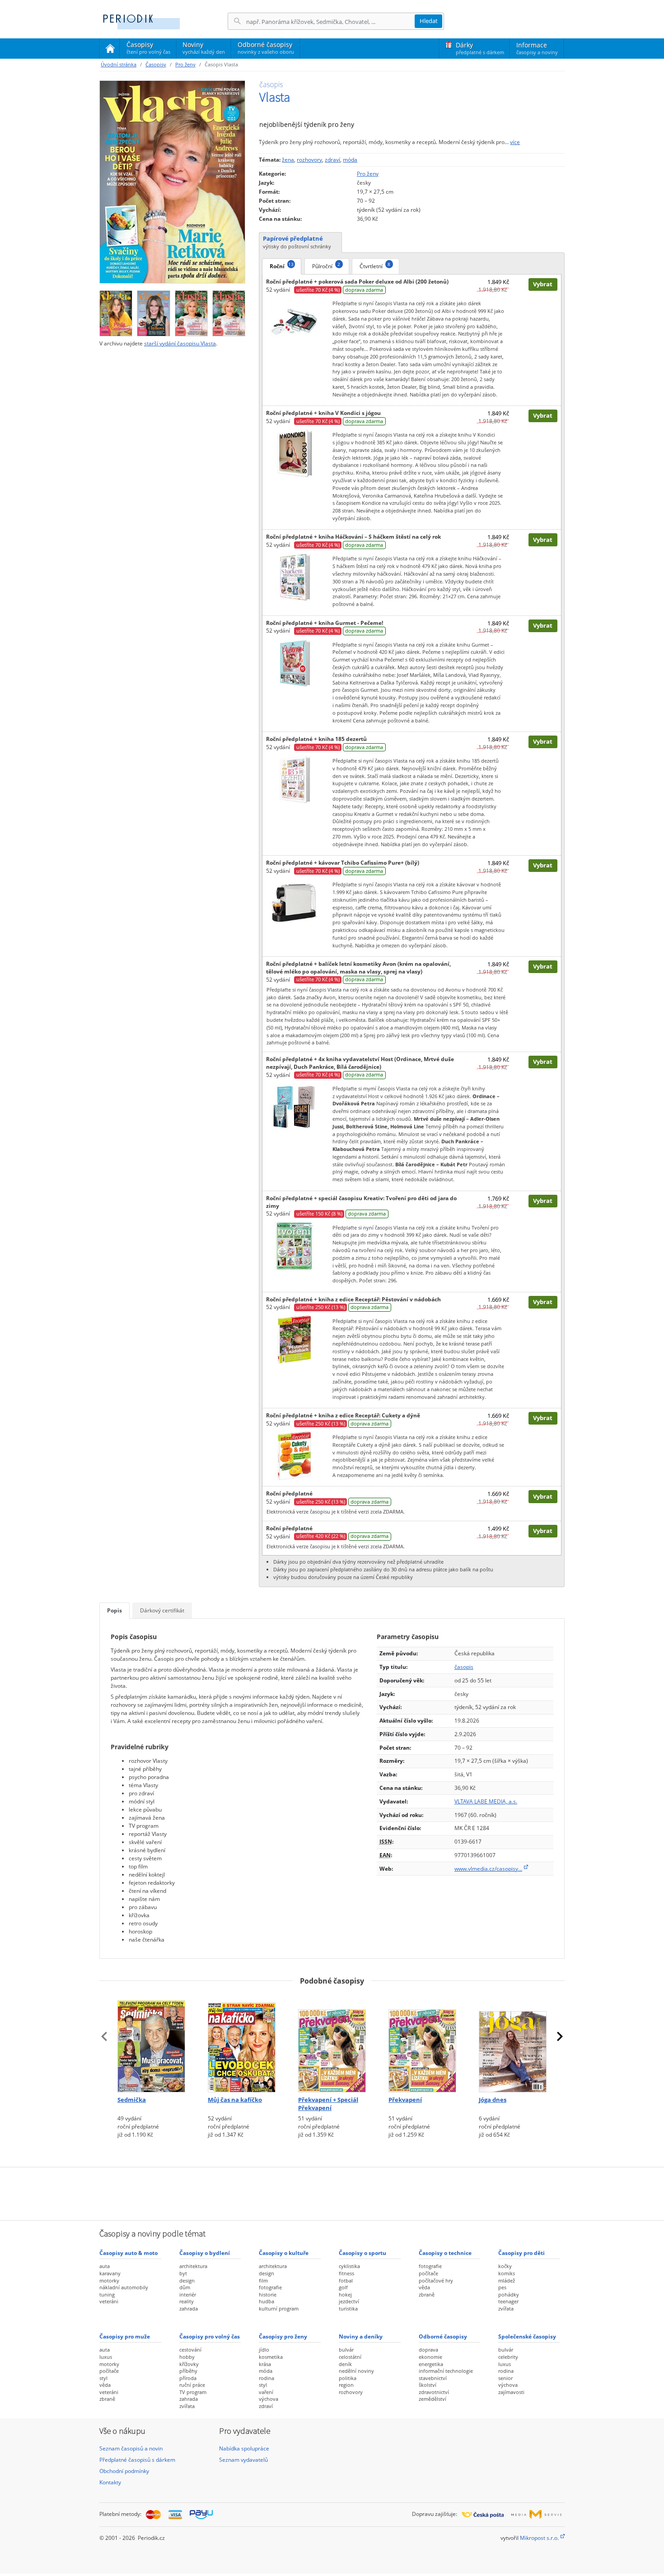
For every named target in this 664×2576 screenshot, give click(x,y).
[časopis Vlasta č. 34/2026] (172, 182)
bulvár (346, 2350)
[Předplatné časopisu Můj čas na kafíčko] (242, 2043)
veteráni (109, 2301)
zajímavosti (511, 2392)
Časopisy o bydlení (205, 2253)
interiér (188, 2294)
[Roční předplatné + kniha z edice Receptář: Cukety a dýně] (294, 1455)
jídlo (264, 2350)
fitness (346, 2273)
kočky (505, 2266)
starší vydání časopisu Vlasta (180, 343)
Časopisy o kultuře (284, 2253)
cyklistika (349, 2266)
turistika (348, 2308)
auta (105, 2266)
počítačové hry (436, 2280)
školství (428, 2385)
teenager (508, 2301)
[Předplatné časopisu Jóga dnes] (513, 2043)
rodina (267, 2378)
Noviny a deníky (361, 2336)
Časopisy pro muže (125, 2336)
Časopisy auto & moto (129, 2253)
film (263, 2280)
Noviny (204, 48)
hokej (345, 2294)
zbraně (427, 2294)
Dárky (480, 48)
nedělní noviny (356, 2371)
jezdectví (349, 2301)
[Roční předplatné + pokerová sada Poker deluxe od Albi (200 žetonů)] (294, 321)
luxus (106, 2357)
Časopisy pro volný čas (210, 2336)
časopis (464, 1667)
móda (350, 160)
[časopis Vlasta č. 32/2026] (153, 311)
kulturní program (279, 2308)
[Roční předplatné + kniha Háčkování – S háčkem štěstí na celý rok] (294, 577)
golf (343, 2287)
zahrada (189, 2308)
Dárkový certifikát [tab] (162, 1610)
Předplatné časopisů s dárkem (137, 2460)
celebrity (508, 2357)
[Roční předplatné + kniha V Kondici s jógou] (294, 453)
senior (505, 2378)
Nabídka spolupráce (244, 2448)
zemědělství (433, 2399)
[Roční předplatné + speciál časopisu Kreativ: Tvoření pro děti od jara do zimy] (294, 1246)
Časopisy (148, 49)
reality (187, 2301)
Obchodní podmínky (124, 2471)
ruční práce (192, 2385)
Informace (537, 48)
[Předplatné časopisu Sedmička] (151, 2043)
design (187, 2280)
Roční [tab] (282, 266)
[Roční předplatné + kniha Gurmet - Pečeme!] (294, 663)
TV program (193, 2392)
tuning (107, 2294)
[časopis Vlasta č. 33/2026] (116, 311)
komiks (507, 2273)
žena (288, 160)
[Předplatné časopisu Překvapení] (422, 2043)
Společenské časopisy (527, 2336)
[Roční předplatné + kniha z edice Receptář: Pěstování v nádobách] (294, 1339)
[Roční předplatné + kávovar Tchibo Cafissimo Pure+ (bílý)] (294, 902)
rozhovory (309, 160)
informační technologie (446, 2371)
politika (348, 2378)
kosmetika (271, 2357)
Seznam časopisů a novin (131, 2448)
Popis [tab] (115, 1610)
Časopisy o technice (445, 2253)
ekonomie (430, 2357)
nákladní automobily (124, 2287)
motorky (109, 2280)
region (346, 2385)
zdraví (332, 160)
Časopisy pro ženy (283, 2336)
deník (345, 2364)
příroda (188, 2378)
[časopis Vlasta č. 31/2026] (191, 311)
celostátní (350, 2357)
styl (103, 2378)
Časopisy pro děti (521, 2253)
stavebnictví (433, 2378)
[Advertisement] (332, 2193)
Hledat (429, 21)
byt (183, 2273)
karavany (110, 2273)
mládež (507, 2280)
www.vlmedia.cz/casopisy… (488, 1869)
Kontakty (110, 2482)
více (515, 142)
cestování (190, 2350)
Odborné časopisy (266, 48)
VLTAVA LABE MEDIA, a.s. (486, 1801)
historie (268, 2294)
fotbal (346, 2280)
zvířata (506, 2308)
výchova (269, 2399)
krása (265, 2364)
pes (502, 2287)
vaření (266, 2392)
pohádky (509, 2294)
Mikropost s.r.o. (539, 2538)
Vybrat (543, 284)
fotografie (270, 2287)
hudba (267, 2301)
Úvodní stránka (119, 64)
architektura (193, 2266)
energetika (431, 2364)
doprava (428, 2350)
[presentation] (104, 2036)
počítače (428, 2273)
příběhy (188, 2371)
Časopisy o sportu (362, 2253)
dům (185, 2287)
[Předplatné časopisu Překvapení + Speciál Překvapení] (332, 2043)
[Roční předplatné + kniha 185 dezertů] (294, 779)
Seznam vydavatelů (243, 2460)
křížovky (189, 2364)
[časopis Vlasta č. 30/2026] (229, 311)
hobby (187, 2357)
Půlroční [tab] (326, 266)
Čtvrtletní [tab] (375, 266)
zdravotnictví (434, 2392)
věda (424, 2287)
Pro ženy (185, 64)
